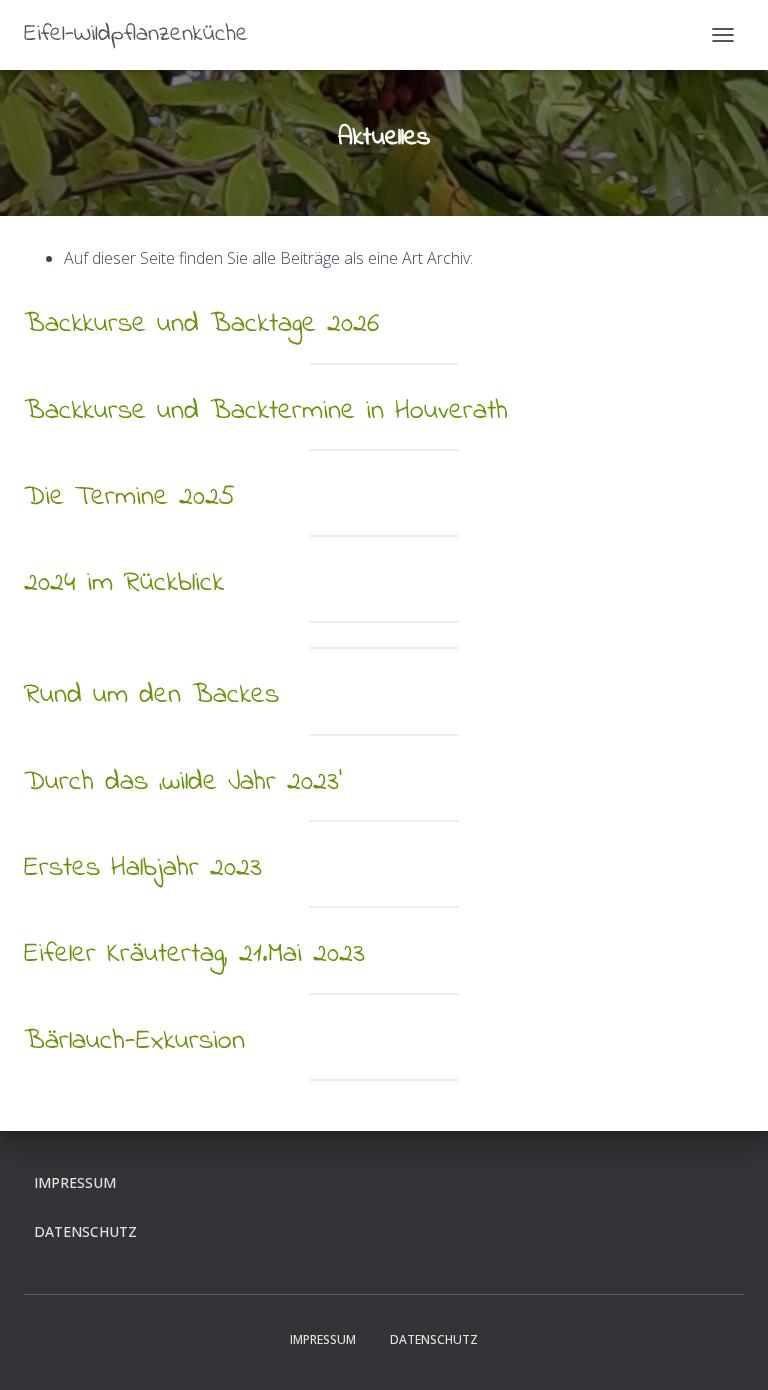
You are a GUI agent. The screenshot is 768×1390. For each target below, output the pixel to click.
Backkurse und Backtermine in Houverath (266, 411)
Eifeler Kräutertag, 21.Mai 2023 (194, 954)
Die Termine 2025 (129, 497)
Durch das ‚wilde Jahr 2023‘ (183, 782)
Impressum (75, 1182)
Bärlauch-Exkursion (134, 1041)
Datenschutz (85, 1231)
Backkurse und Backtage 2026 (201, 324)
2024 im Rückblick (124, 583)
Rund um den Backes (151, 695)
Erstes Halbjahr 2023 (143, 868)
